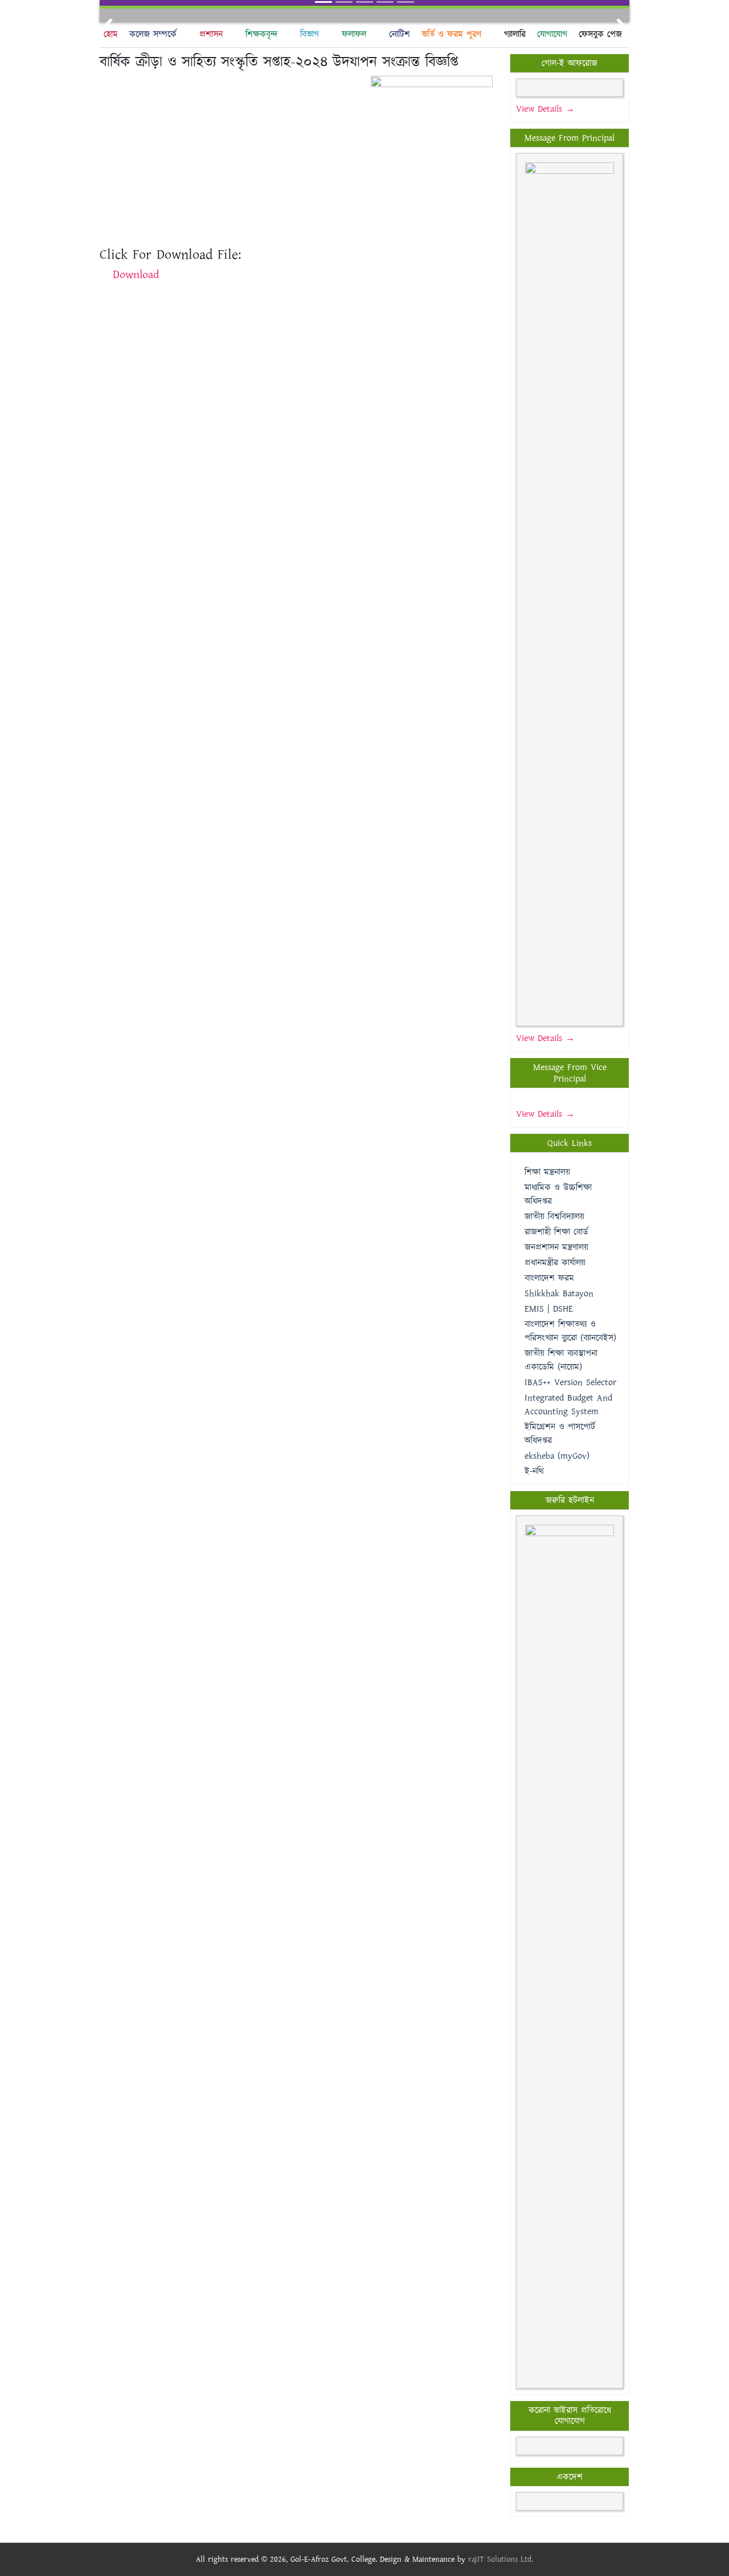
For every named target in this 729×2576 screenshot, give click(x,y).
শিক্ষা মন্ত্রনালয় (547, 1172)
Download (136, 275)
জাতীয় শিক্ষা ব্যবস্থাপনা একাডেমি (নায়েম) (561, 1360)
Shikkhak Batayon (559, 1294)
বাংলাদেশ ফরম (549, 1278)
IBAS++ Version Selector (570, 1383)
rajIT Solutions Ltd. (501, 2559)
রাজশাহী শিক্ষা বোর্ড (556, 1232)
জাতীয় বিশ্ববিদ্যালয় (554, 1217)
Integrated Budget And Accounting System (568, 1405)
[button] (109, 24)
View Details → (545, 109)
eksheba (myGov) (557, 1456)
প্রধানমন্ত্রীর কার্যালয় (555, 1263)
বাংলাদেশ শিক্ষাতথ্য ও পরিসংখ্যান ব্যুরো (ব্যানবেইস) (570, 1331)
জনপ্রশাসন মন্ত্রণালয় (556, 1248)
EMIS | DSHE (549, 1309)
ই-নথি (534, 1471)
